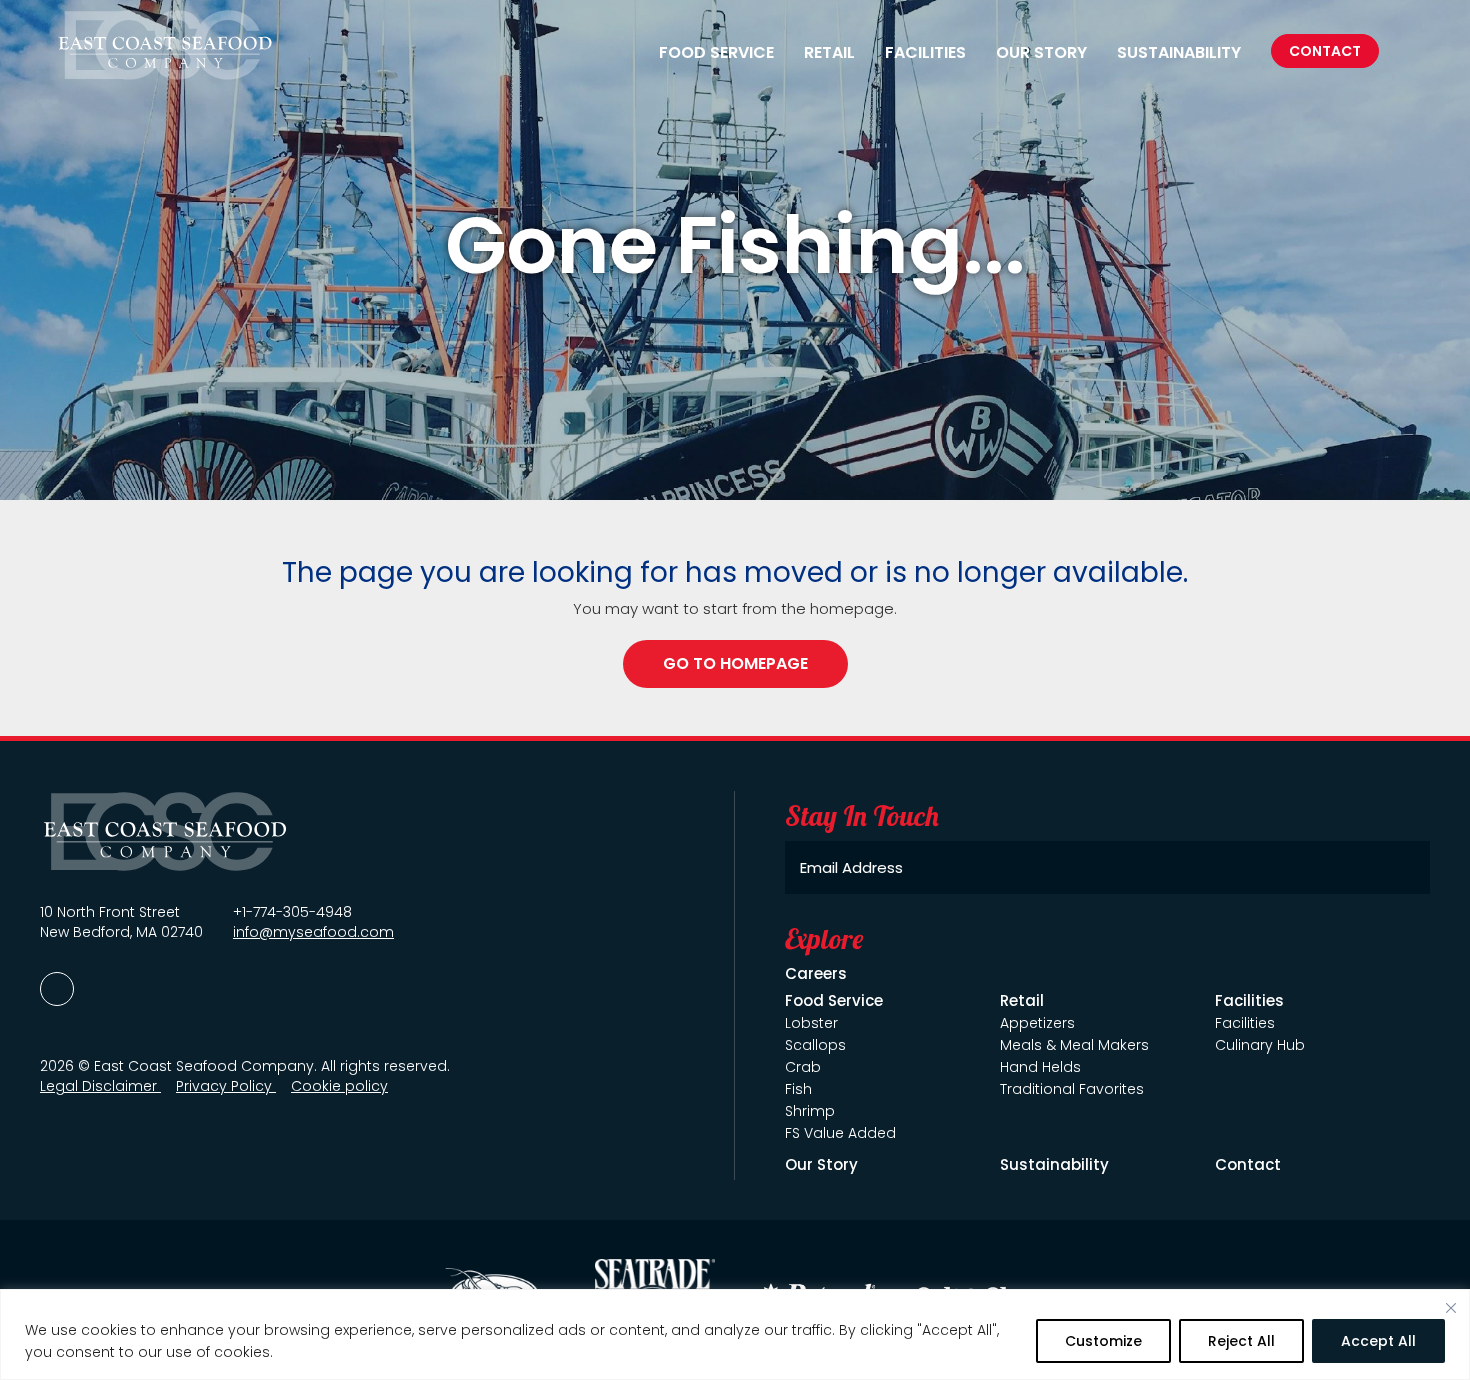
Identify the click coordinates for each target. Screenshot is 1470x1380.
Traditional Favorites (1072, 1089)
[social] (57, 989)
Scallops (815, 1045)
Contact (1325, 51)
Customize (1103, 1341)
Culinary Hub (1260, 1045)
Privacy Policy (226, 1086)
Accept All (1378, 1341)
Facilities (1245, 1023)
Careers (816, 973)
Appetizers (1037, 1023)
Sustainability (1179, 53)
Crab (803, 1067)
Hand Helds (1040, 1067)
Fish (798, 1089)
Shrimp (810, 1111)
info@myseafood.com (313, 932)
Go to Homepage (735, 663)
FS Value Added (840, 1133)
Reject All (1241, 1341)
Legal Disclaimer (100, 1086)
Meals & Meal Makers (1074, 1045)
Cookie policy (339, 1086)
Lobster (811, 1023)
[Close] (1451, 1308)
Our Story (1041, 53)
